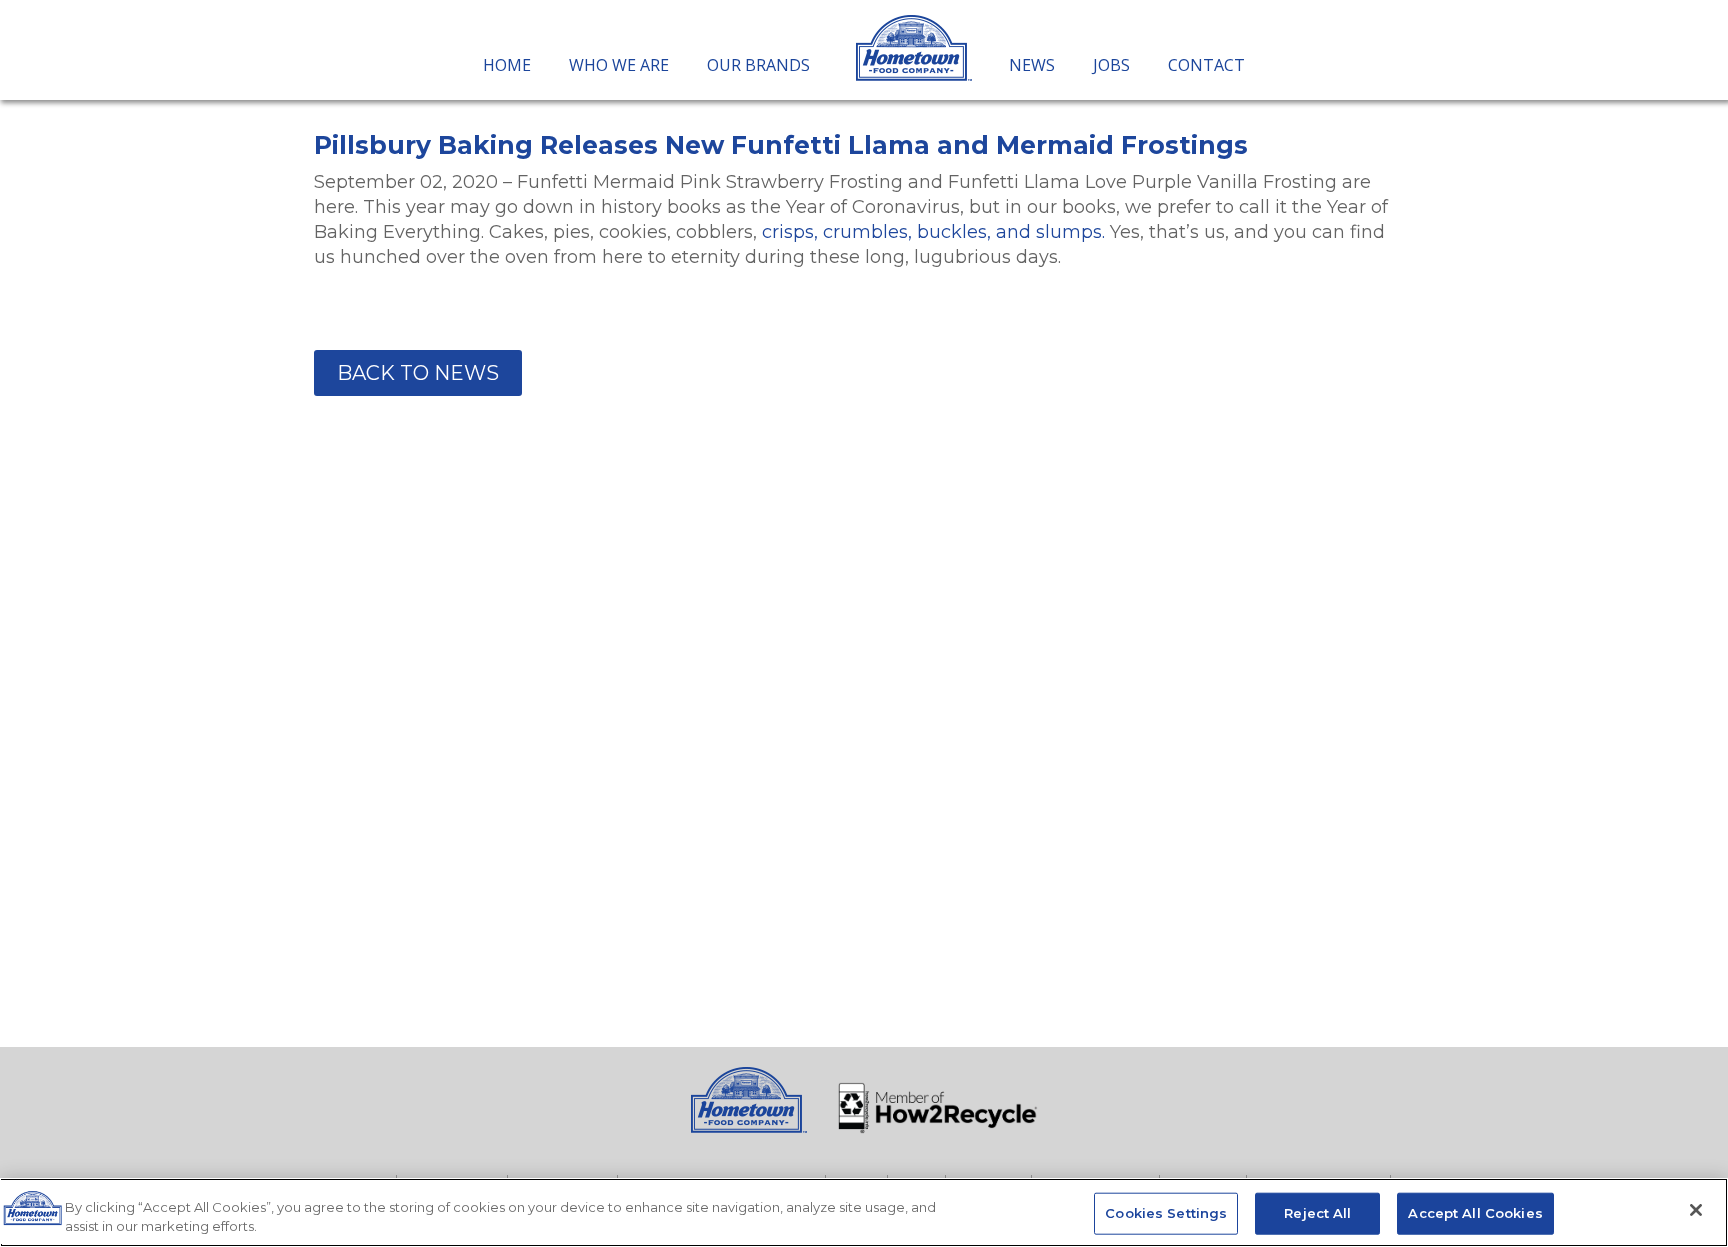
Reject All (1317, 1213)
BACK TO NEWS (418, 373)
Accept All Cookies (1475, 1213)
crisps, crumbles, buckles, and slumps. (933, 232)
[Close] (1696, 1210)
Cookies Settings (1166, 1213)
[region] (864, 1212)
